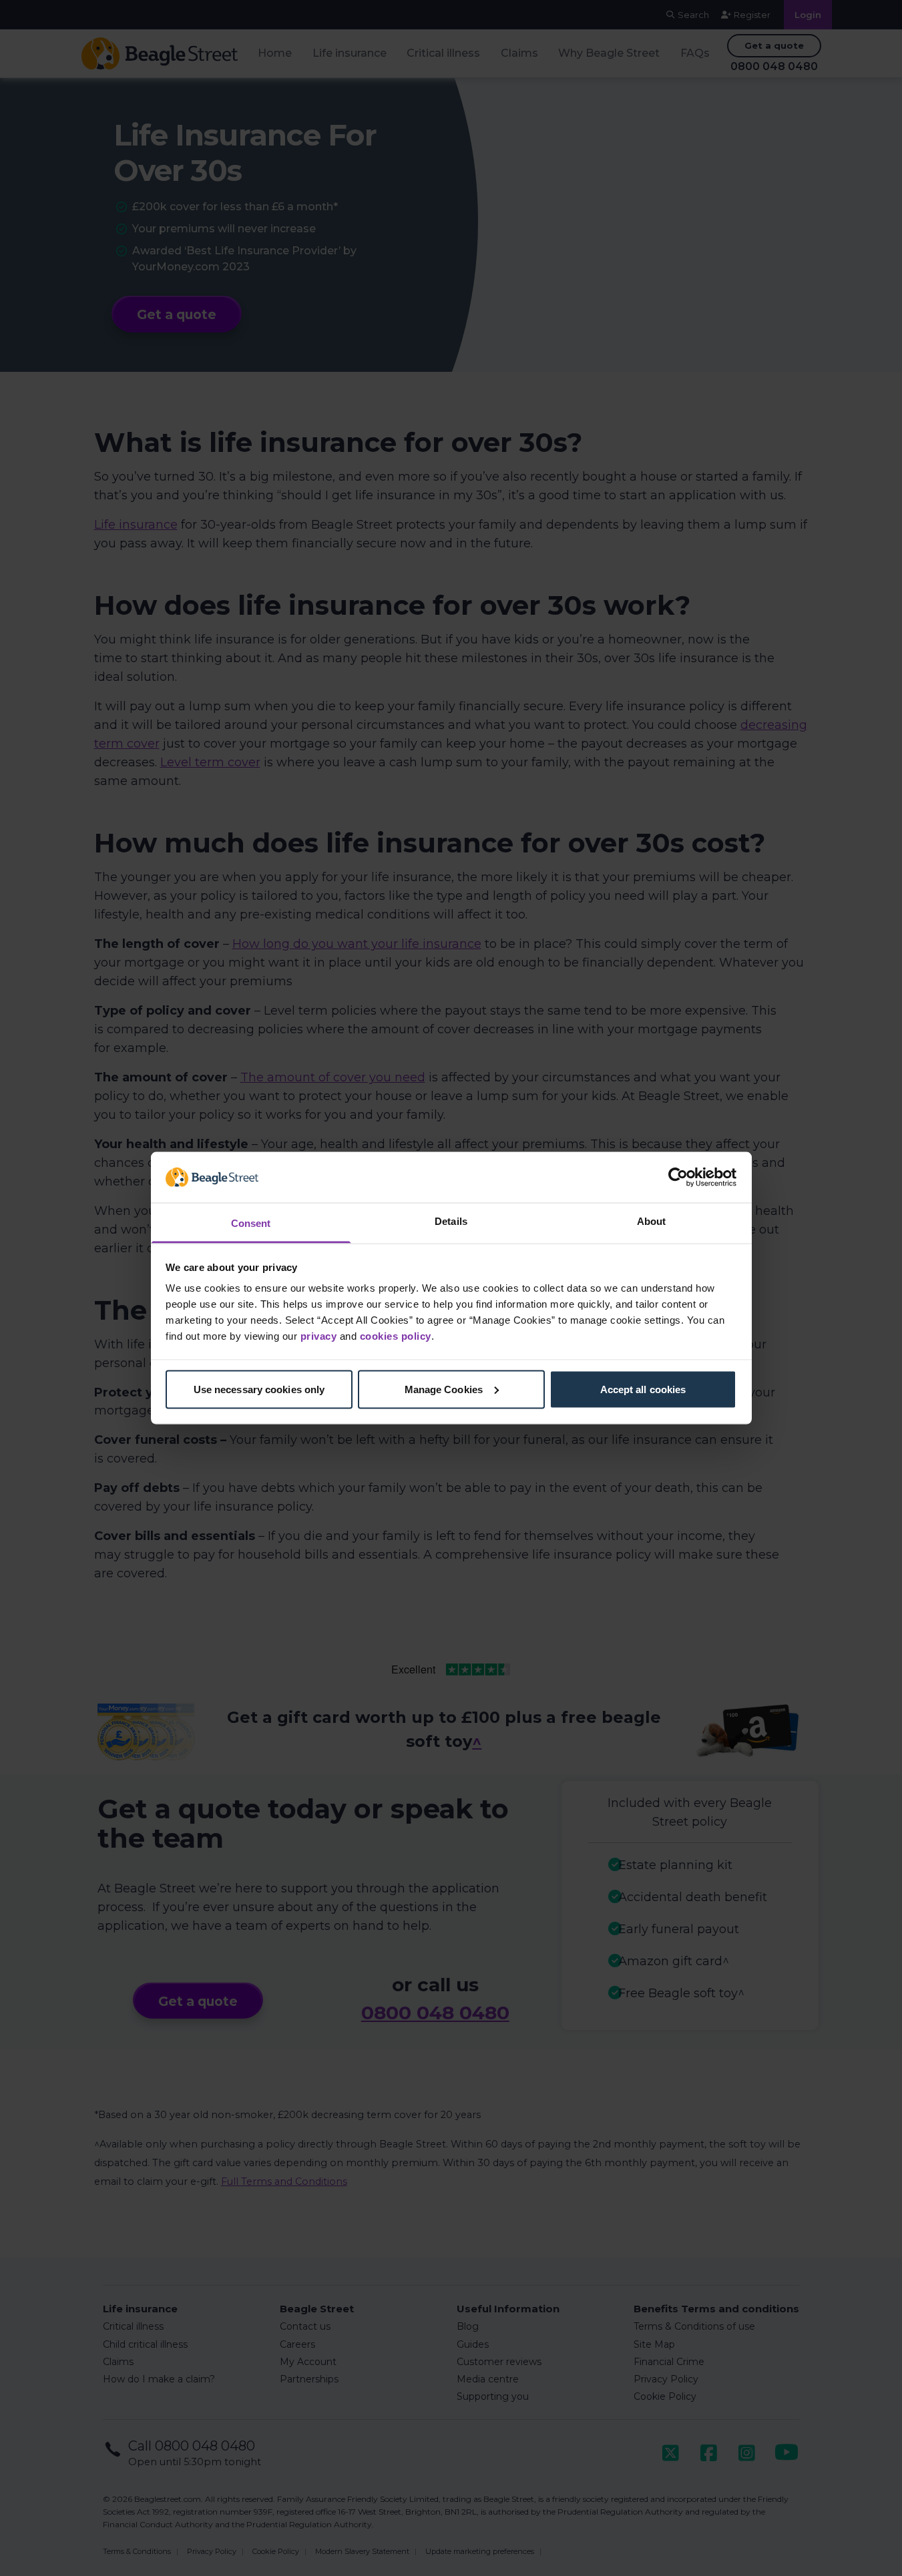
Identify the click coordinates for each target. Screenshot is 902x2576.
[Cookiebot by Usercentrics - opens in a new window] (678, 1177)
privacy (319, 1336)
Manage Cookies (444, 1389)
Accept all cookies (643, 1389)
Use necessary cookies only (259, 1389)
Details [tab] (451, 1221)
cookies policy (396, 1336)
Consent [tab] (251, 1223)
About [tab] (652, 1221)
